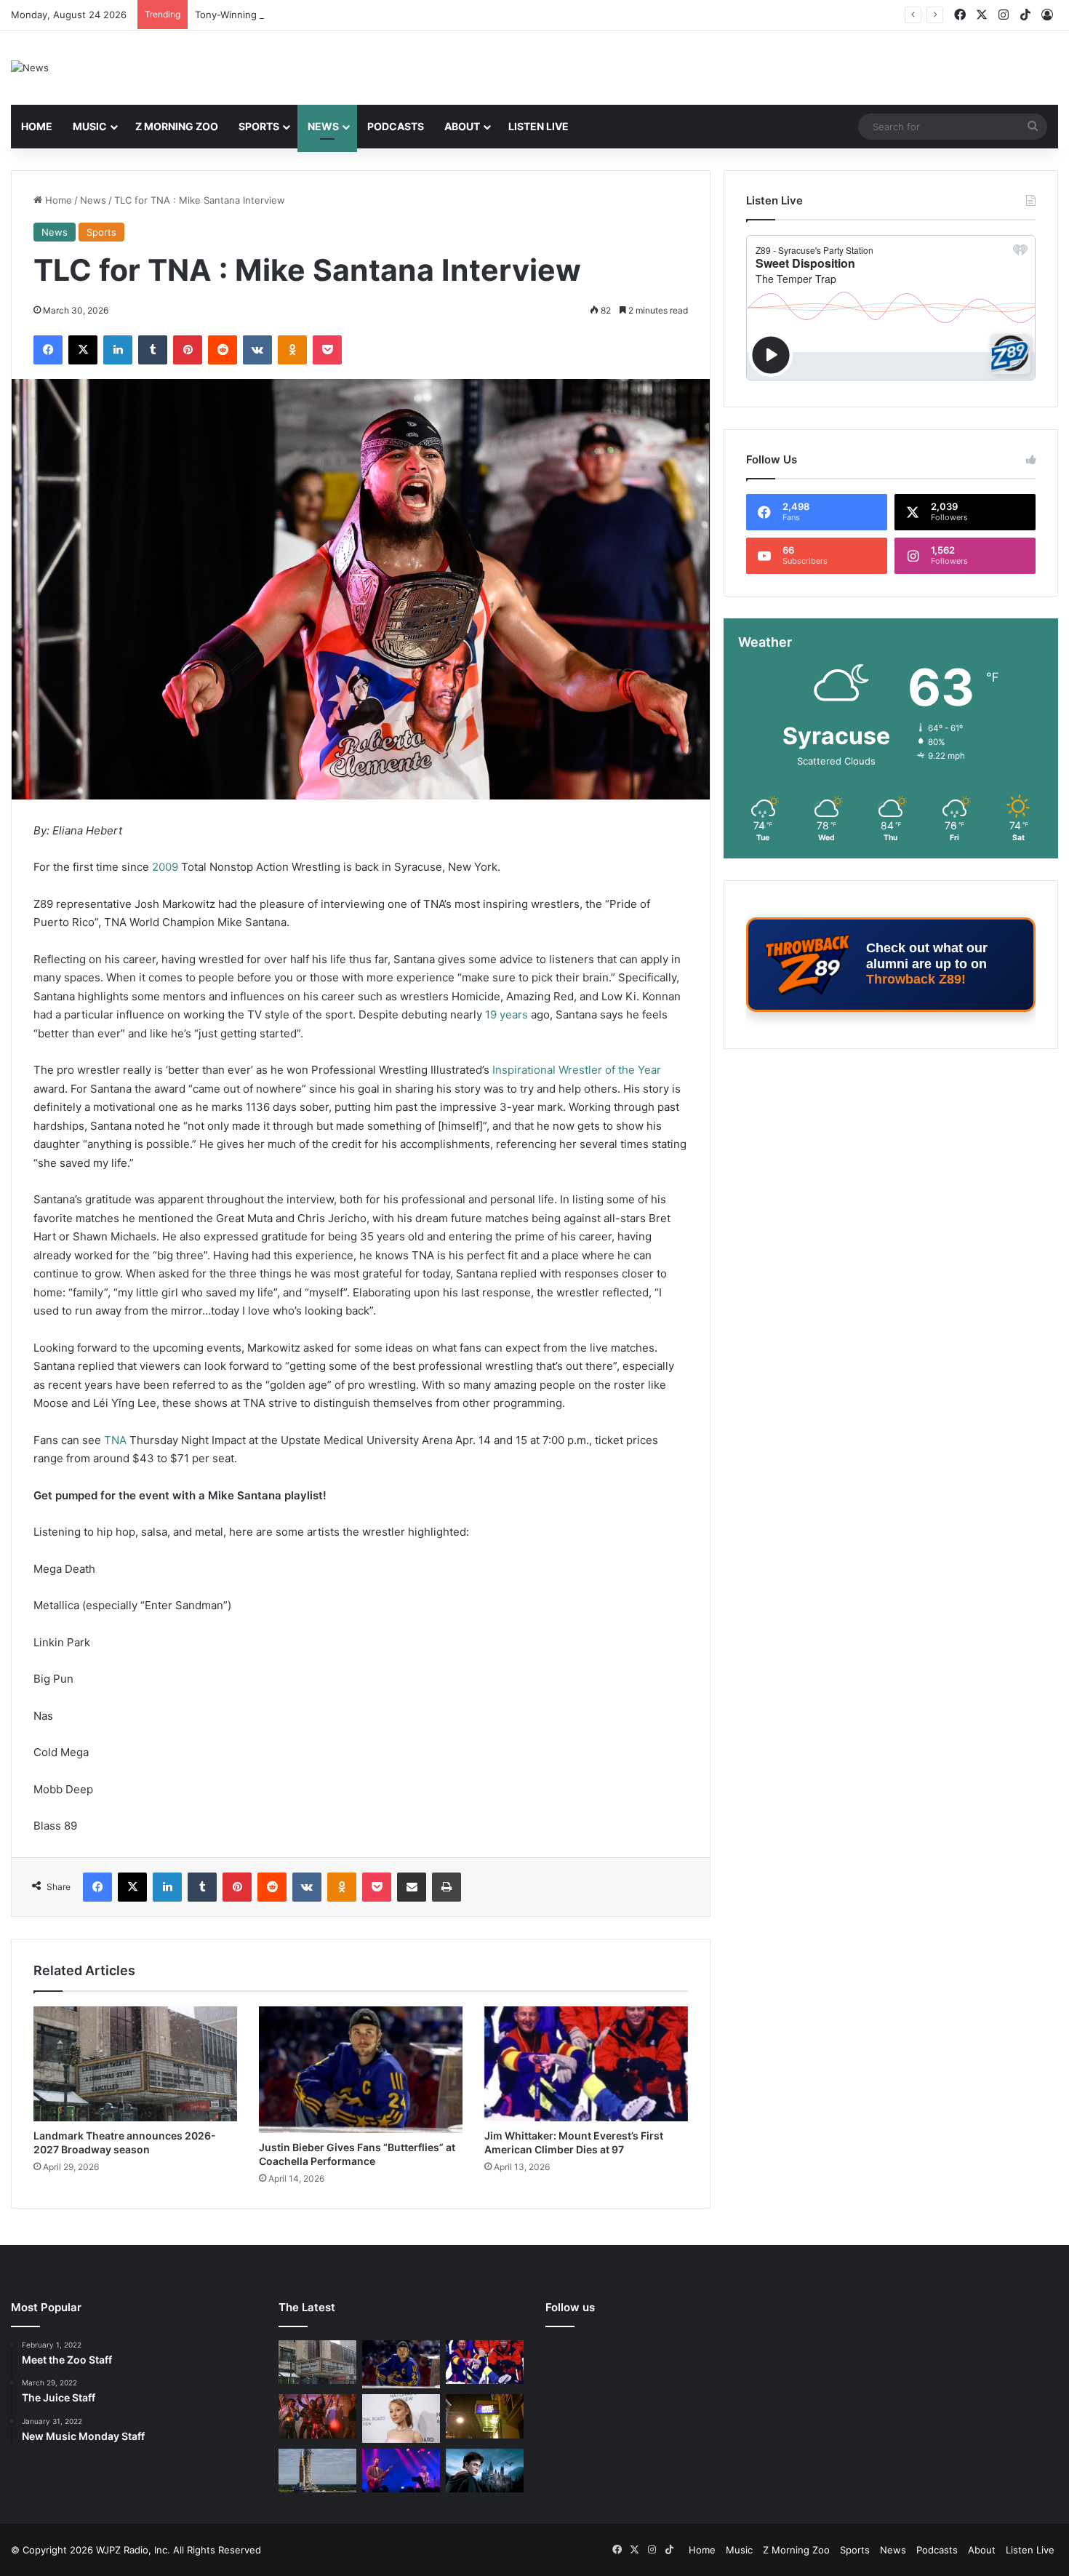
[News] (30, 68)
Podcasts (396, 126)
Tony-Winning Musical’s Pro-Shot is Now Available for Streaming (340, 15)
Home (37, 126)
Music (90, 126)
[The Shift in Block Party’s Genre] (401, 2471)
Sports (259, 126)
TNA (115, 1440)
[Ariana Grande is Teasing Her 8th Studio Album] (401, 2418)
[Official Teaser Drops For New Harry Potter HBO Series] (485, 2471)
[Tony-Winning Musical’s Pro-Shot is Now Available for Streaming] (485, 2416)
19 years (507, 1014)
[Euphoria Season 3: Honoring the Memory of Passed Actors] (317, 2416)
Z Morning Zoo (177, 126)
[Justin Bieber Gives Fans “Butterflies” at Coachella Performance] (361, 2070)
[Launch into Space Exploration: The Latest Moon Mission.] (317, 2471)
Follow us (570, 2307)
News (323, 126)
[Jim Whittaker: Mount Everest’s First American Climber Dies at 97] (586, 2064)
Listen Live (538, 126)
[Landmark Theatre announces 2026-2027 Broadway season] (135, 2064)
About (462, 126)
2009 (165, 867)
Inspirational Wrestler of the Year (577, 1070)
